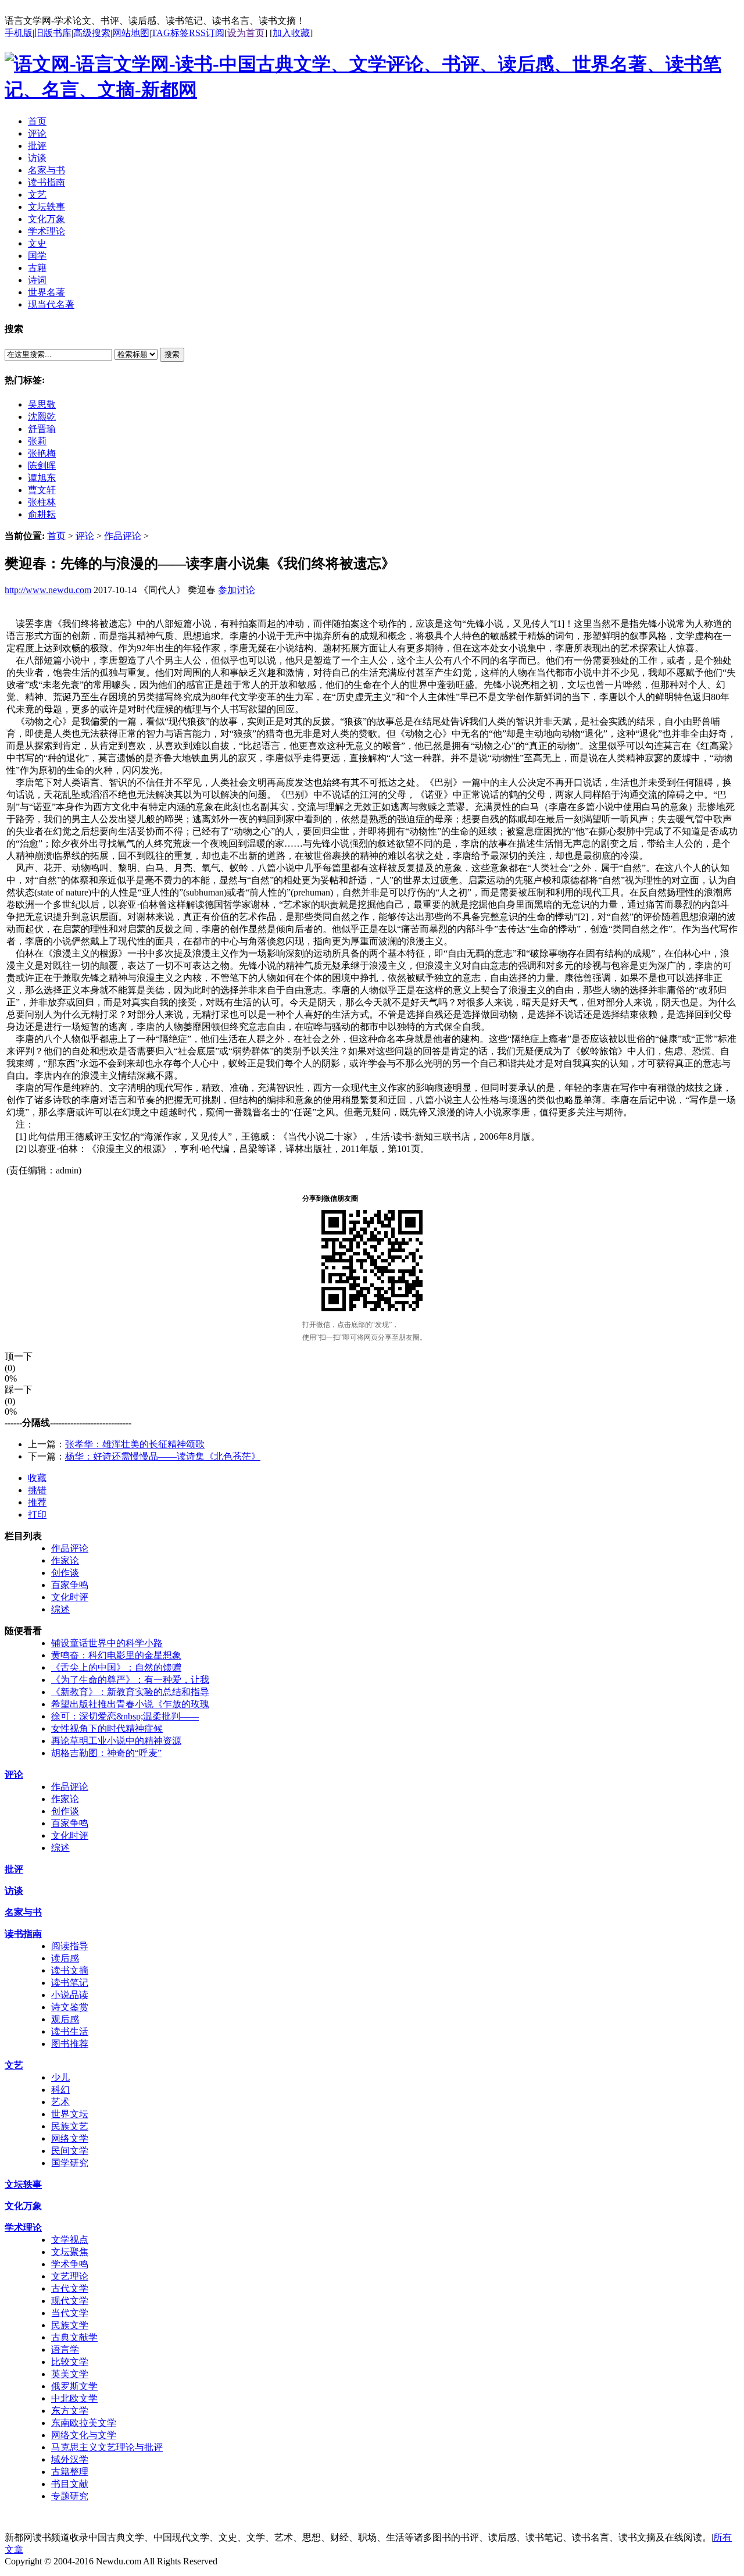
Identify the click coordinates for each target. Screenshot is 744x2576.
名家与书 (23, 1912)
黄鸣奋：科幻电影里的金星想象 (116, 1655)
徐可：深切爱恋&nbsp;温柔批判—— (125, 1716)
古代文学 (70, 2288)
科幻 (60, 2090)
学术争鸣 (70, 2264)
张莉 (37, 441)
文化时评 (70, 1597)
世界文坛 (70, 2114)
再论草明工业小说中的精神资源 (116, 1741)
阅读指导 (70, 1946)
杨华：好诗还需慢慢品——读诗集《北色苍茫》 (163, 1456)
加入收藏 (291, 33)
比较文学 (70, 2362)
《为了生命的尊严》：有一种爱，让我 (130, 1680)
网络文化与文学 (84, 2435)
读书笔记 (70, 1983)
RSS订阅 (207, 33)
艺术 (60, 2102)
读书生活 (70, 2031)
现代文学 (70, 2301)
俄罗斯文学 (74, 2386)
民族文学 (70, 2325)
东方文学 (70, 2411)
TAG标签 (170, 33)
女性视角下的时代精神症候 (107, 1728)
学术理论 (23, 2227)
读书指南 (23, 1934)
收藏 (37, 1478)
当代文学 (70, 2313)
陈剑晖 (42, 465)
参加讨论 (237, 590)
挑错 (37, 1490)
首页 (56, 536)
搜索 (172, 354)
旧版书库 (53, 33)
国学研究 (70, 2163)
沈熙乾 (42, 417)
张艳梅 (42, 453)
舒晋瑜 (42, 429)
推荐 (37, 1502)
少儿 (60, 2077)
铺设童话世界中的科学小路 (107, 1643)
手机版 (19, 33)
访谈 (14, 1891)
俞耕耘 (42, 514)
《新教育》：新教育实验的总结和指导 (130, 1692)
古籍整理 (70, 2472)
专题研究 (70, 2496)
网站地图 (131, 33)
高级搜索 (92, 33)
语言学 (65, 2350)
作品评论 (123, 536)
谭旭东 (42, 478)
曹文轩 (42, 490)
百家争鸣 (70, 1585)
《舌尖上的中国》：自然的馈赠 (116, 1667)
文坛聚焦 (70, 2252)
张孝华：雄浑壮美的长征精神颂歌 (135, 1444)
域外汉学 (70, 2459)
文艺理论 (70, 2276)
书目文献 (70, 2484)
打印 (37, 1514)
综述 (60, 1609)
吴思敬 (42, 404)
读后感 (65, 1958)
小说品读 (70, 1995)
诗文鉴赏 (70, 2007)
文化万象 (23, 2206)
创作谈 (65, 1573)
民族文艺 (70, 2126)
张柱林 (42, 502)
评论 (85, 536)
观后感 (65, 2019)
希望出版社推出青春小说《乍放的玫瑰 (130, 1704)
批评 (14, 1869)
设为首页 (246, 33)
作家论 (65, 1560)
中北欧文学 (74, 2398)
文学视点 (70, 2240)
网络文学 (70, 2138)
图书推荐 (70, 2044)
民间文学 (70, 2151)
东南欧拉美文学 (84, 2423)
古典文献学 (74, 2337)
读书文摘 (70, 1970)
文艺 (14, 2065)
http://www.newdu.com (48, 590)
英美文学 (70, 2374)
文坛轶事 (23, 2184)
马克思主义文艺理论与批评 (107, 2447)
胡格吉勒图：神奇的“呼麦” (106, 1753)
